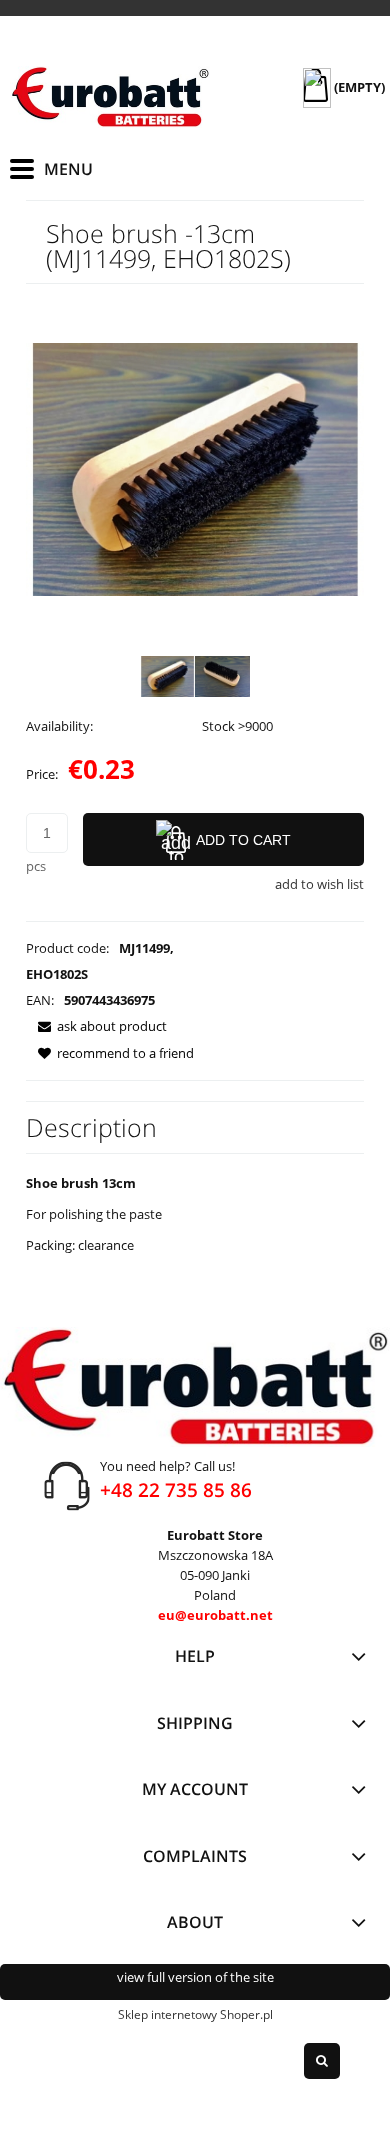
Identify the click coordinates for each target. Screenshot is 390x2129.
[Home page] (110, 97)
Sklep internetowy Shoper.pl (195, 2014)
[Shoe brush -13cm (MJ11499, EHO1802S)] (167, 676)
